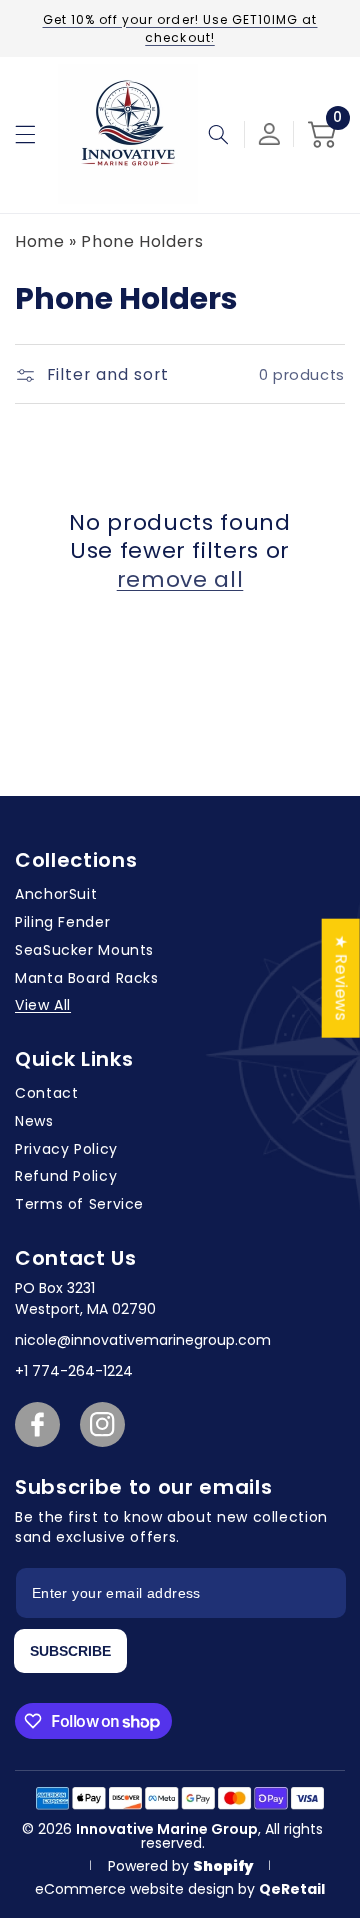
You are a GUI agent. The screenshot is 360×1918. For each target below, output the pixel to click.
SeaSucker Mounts (84, 950)
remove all (180, 580)
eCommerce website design (136, 1889)
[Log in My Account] (269, 134)
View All (43, 1005)
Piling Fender (62, 922)
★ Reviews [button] (341, 978)
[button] (25, 134)
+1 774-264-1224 (74, 1371)
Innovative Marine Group (167, 1829)
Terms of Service (79, 1204)
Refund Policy (66, 1176)
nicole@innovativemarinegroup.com (143, 1340)
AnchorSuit (56, 894)
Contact (46, 1093)
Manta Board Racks (87, 978)
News (34, 1121)
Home (40, 241)
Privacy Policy (66, 1149)
